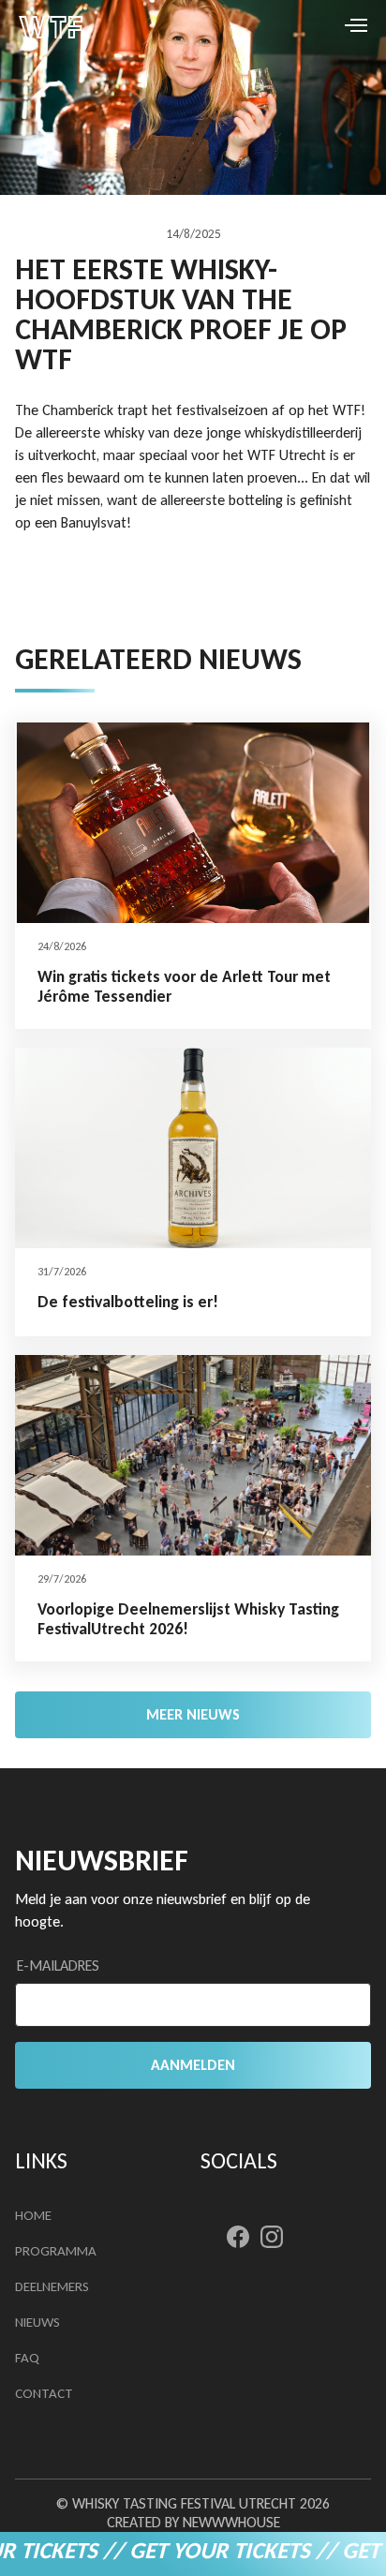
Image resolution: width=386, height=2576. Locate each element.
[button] (332, 24)
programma (56, 2251)
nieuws (37, 2322)
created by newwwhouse (193, 2522)
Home (33, 2215)
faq (27, 2358)
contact (44, 2393)
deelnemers (52, 2286)
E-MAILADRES (58, 1966)
